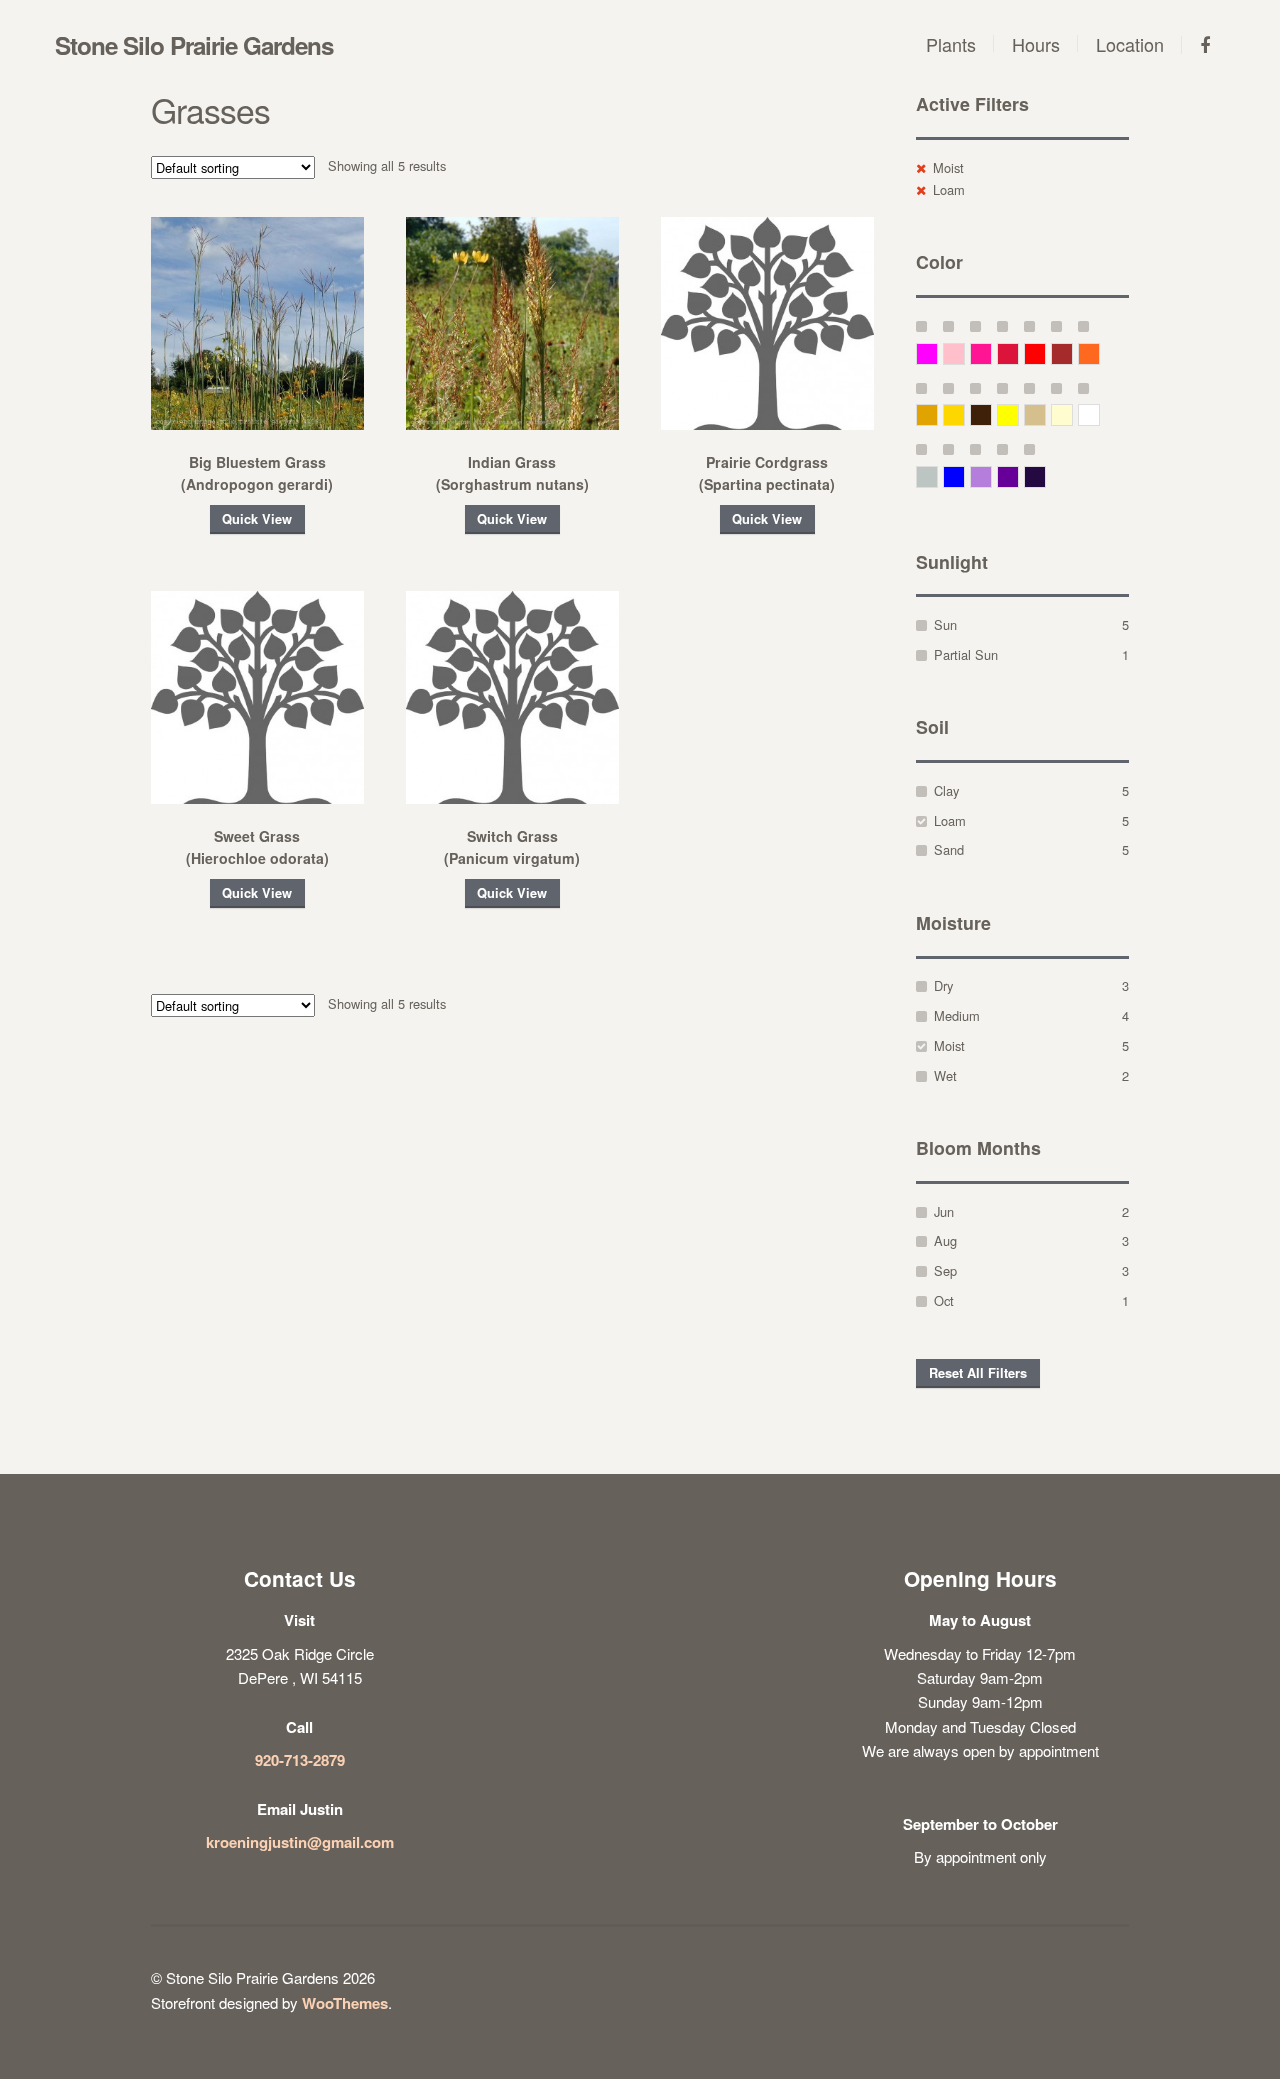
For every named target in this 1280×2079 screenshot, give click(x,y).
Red (1045, 353)
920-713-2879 (300, 1760)
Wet (945, 1075)
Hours (1036, 44)
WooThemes (345, 2003)
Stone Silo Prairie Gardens (194, 45)
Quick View (257, 519)
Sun (945, 624)
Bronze (991, 414)
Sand (949, 849)
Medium (957, 1015)
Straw (1045, 414)
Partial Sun (966, 654)
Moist (948, 167)
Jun (944, 1211)
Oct (944, 1300)
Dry (943, 985)
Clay (946, 790)
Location (1130, 44)
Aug (945, 1240)
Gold (964, 414)
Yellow (1018, 414)
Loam (949, 189)
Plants (951, 44)
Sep (945, 1270)
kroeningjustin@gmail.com (300, 1842)
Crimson (1018, 353)
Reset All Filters (978, 1373)
